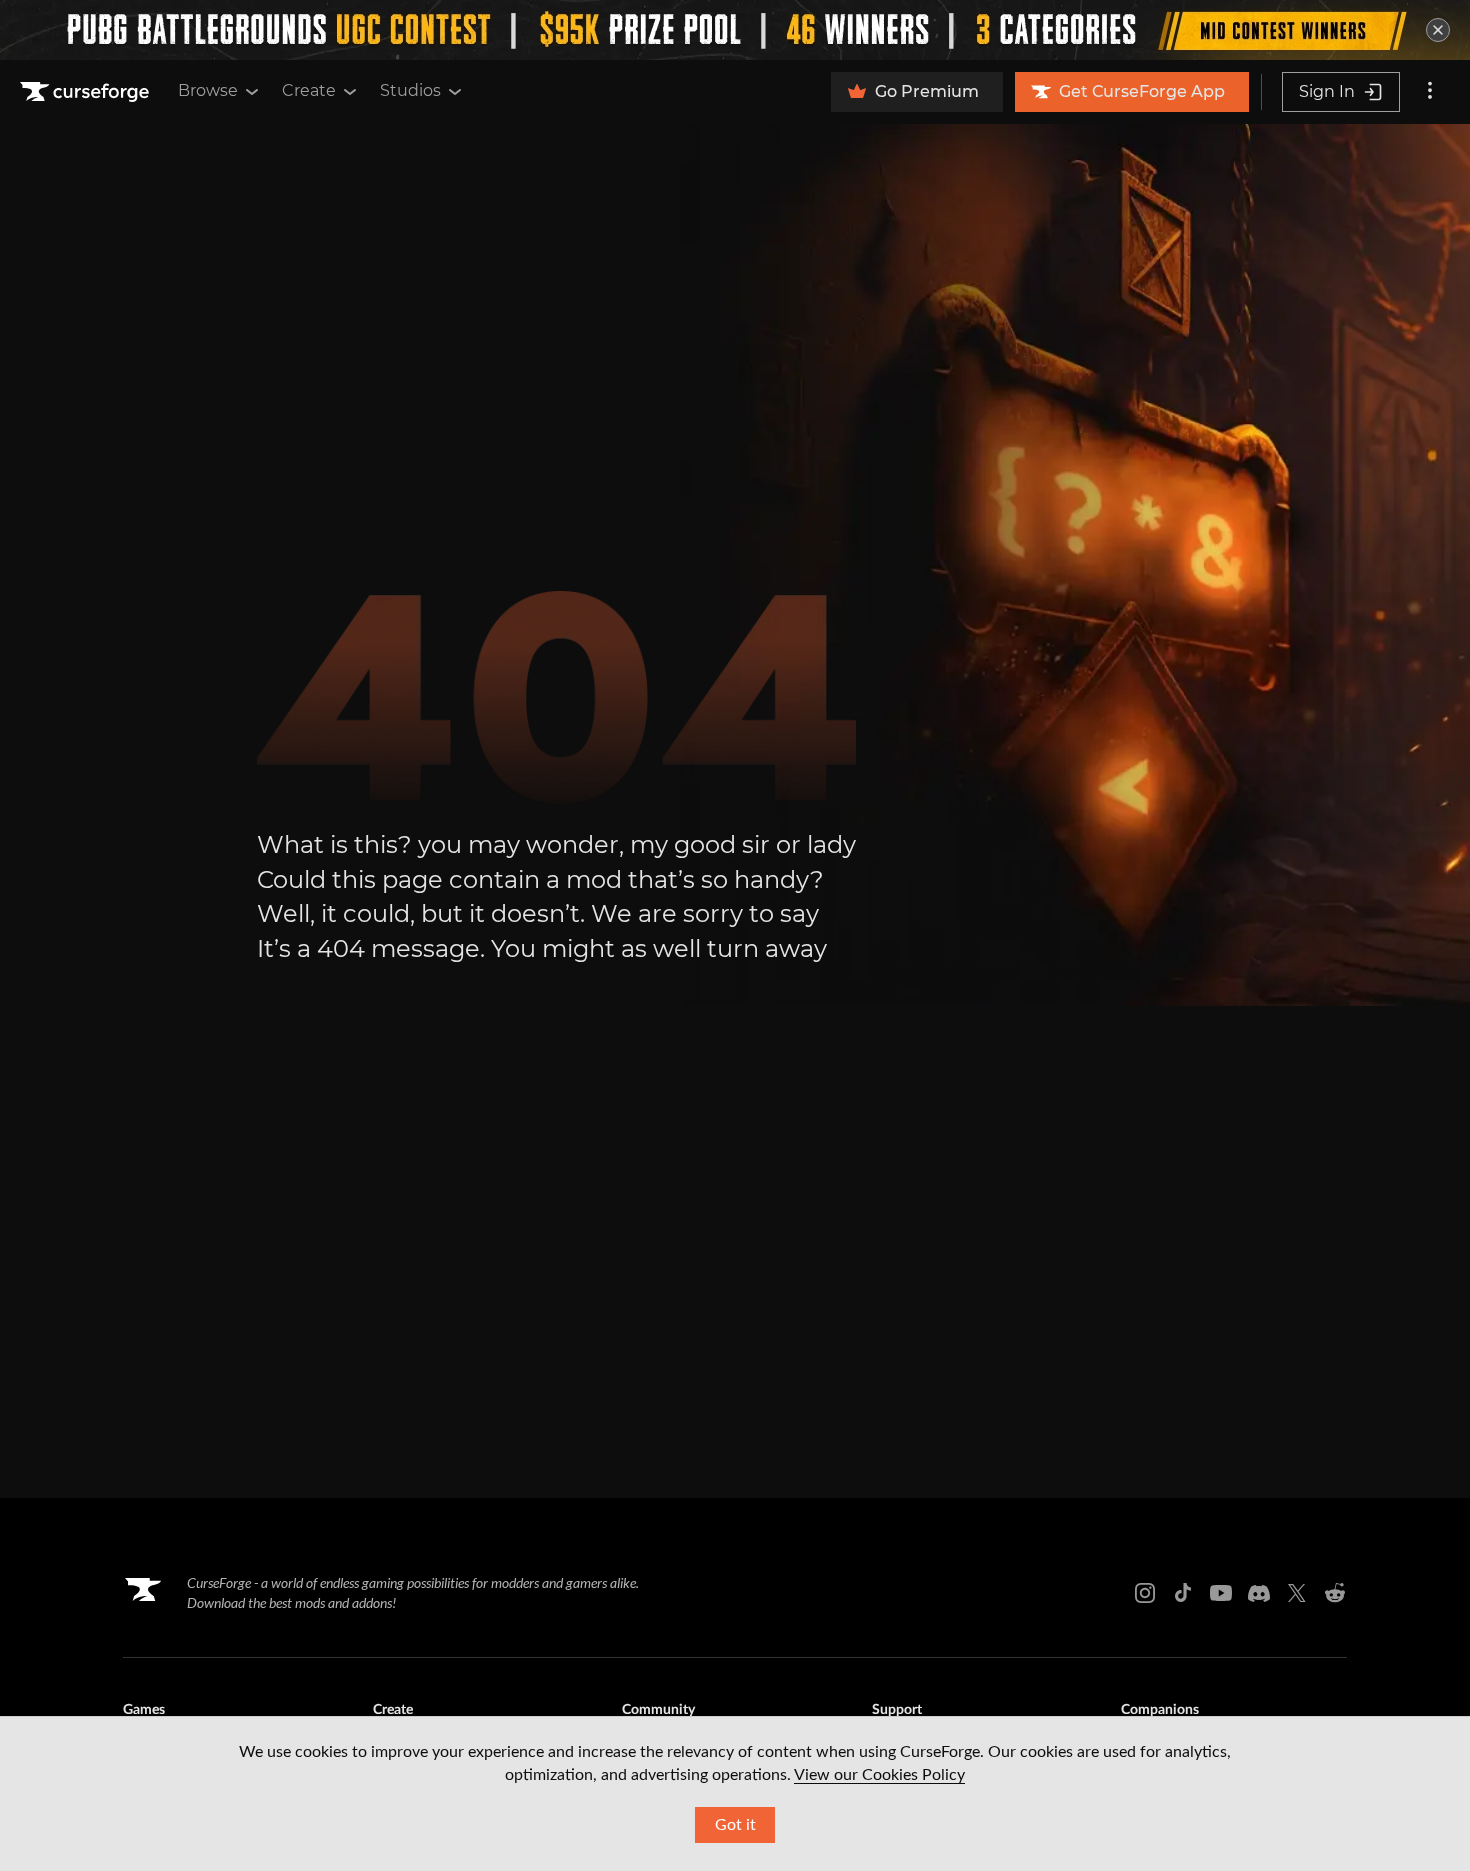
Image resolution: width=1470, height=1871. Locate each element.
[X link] (1297, 1593)
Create (309, 90)
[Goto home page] (87, 92)
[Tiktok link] (1183, 1593)
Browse (208, 90)
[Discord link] (1259, 1593)
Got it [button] (735, 1825)
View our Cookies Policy (879, 1775)
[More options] (1430, 92)
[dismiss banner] (1438, 30)
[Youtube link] (1221, 1593)
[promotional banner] (735, 30)
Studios (410, 90)
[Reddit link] (1335, 1593)
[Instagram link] (1145, 1593)
